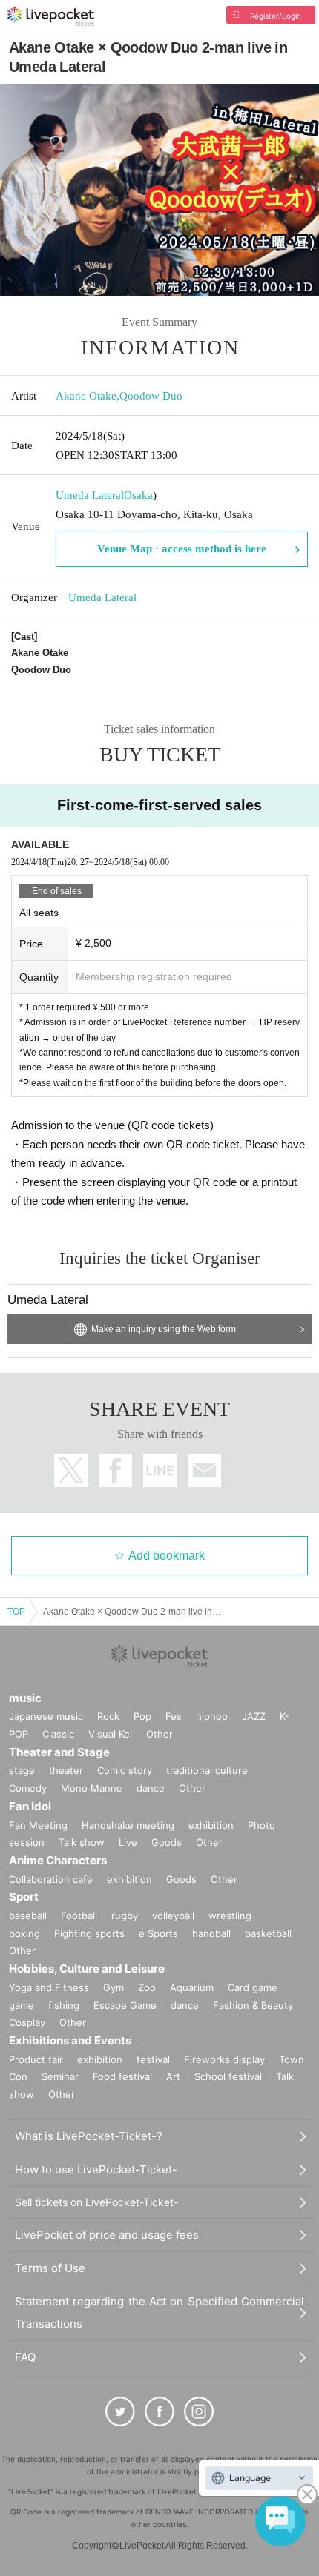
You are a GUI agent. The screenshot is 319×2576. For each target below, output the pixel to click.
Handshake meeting (128, 1825)
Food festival (122, 2076)
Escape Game (125, 2005)
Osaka (138, 495)
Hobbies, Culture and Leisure (87, 1969)
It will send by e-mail (204, 1470)
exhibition (211, 1825)
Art (173, 2076)
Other (159, 1734)
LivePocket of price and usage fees (107, 2235)
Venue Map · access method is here (182, 549)
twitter (71, 1470)
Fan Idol (30, 1806)
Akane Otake (86, 396)
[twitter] (120, 2411)
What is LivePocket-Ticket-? (89, 2136)
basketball (268, 1933)
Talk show (82, 1842)
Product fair (36, 2059)
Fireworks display (224, 2059)
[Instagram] (199, 2411)
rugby (125, 1916)
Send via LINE (160, 1470)
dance (151, 1788)
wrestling (230, 1916)
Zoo (147, 1987)
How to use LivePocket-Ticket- (96, 2169)
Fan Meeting (38, 1825)
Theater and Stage (59, 1752)
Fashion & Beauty (253, 2005)
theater (66, 1770)
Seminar (60, 2076)
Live (128, 1842)
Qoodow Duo (151, 396)
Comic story (125, 1770)
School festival (228, 2076)
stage (22, 1770)
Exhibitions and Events (70, 2040)
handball (211, 1933)
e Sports (158, 1933)
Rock (108, 1716)
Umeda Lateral (90, 495)
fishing (64, 2005)
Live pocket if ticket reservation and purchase (51, 16)
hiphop (212, 1716)
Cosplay (27, 2022)
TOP (16, 1612)
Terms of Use (50, 2268)
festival (153, 2059)
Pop (142, 1716)
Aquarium (192, 1987)
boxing (24, 1933)
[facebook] (159, 2411)
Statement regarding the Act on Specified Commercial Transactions (159, 2312)
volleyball (173, 1916)
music (25, 1698)
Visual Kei (110, 1734)
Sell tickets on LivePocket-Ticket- (96, 2202)
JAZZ (254, 1716)
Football (79, 1916)
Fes (174, 1716)
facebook (115, 1470)
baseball (28, 1916)
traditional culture (207, 1770)
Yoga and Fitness (49, 1987)
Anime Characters (58, 1860)
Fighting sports (89, 1933)
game (22, 2005)
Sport (24, 1897)
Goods (167, 1842)
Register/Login (276, 16)
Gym (114, 1987)
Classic (58, 1734)
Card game (253, 1987)
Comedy (28, 1788)
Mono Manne (92, 1788)
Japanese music (46, 1716)
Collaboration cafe (51, 1879)
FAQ (25, 2357)
